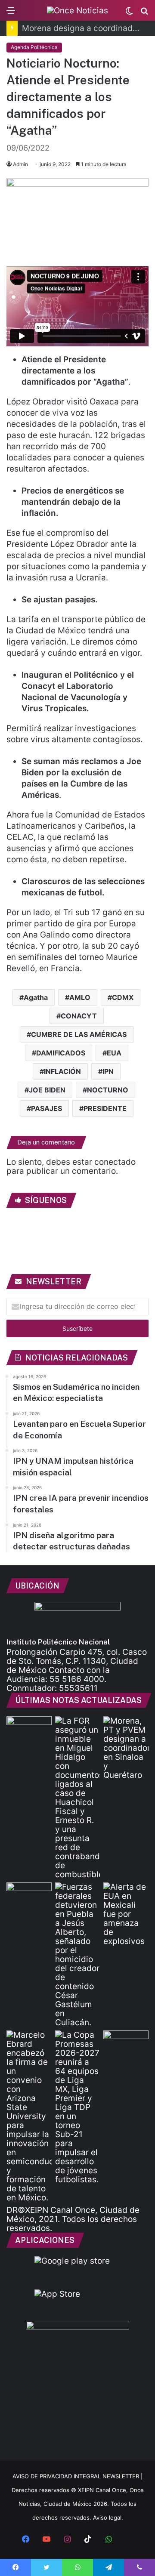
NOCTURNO (108, 1090)
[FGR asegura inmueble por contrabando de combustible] (78, 1798)
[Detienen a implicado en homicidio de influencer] (78, 1955)
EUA (114, 1053)
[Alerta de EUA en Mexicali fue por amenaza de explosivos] (126, 1914)
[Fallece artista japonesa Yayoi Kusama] (29, 1729)
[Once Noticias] (77, 10)
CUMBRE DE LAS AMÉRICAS (79, 1034)
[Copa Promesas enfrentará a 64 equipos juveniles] (78, 2107)
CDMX (123, 997)
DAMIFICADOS (61, 1053)
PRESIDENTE (105, 1108)
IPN (108, 1071)
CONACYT (79, 1016)
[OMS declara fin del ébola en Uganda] (126, 2043)
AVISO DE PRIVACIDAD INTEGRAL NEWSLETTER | (77, 2476)
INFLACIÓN (62, 1071)
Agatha (36, 997)
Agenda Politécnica (34, 47)
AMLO (80, 997)
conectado (115, 1162)
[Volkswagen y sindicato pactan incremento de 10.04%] (29, 1895)
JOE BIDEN (47, 1090)
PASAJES (46, 1108)
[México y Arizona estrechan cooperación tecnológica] (29, 2116)
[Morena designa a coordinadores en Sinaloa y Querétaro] (126, 1748)
